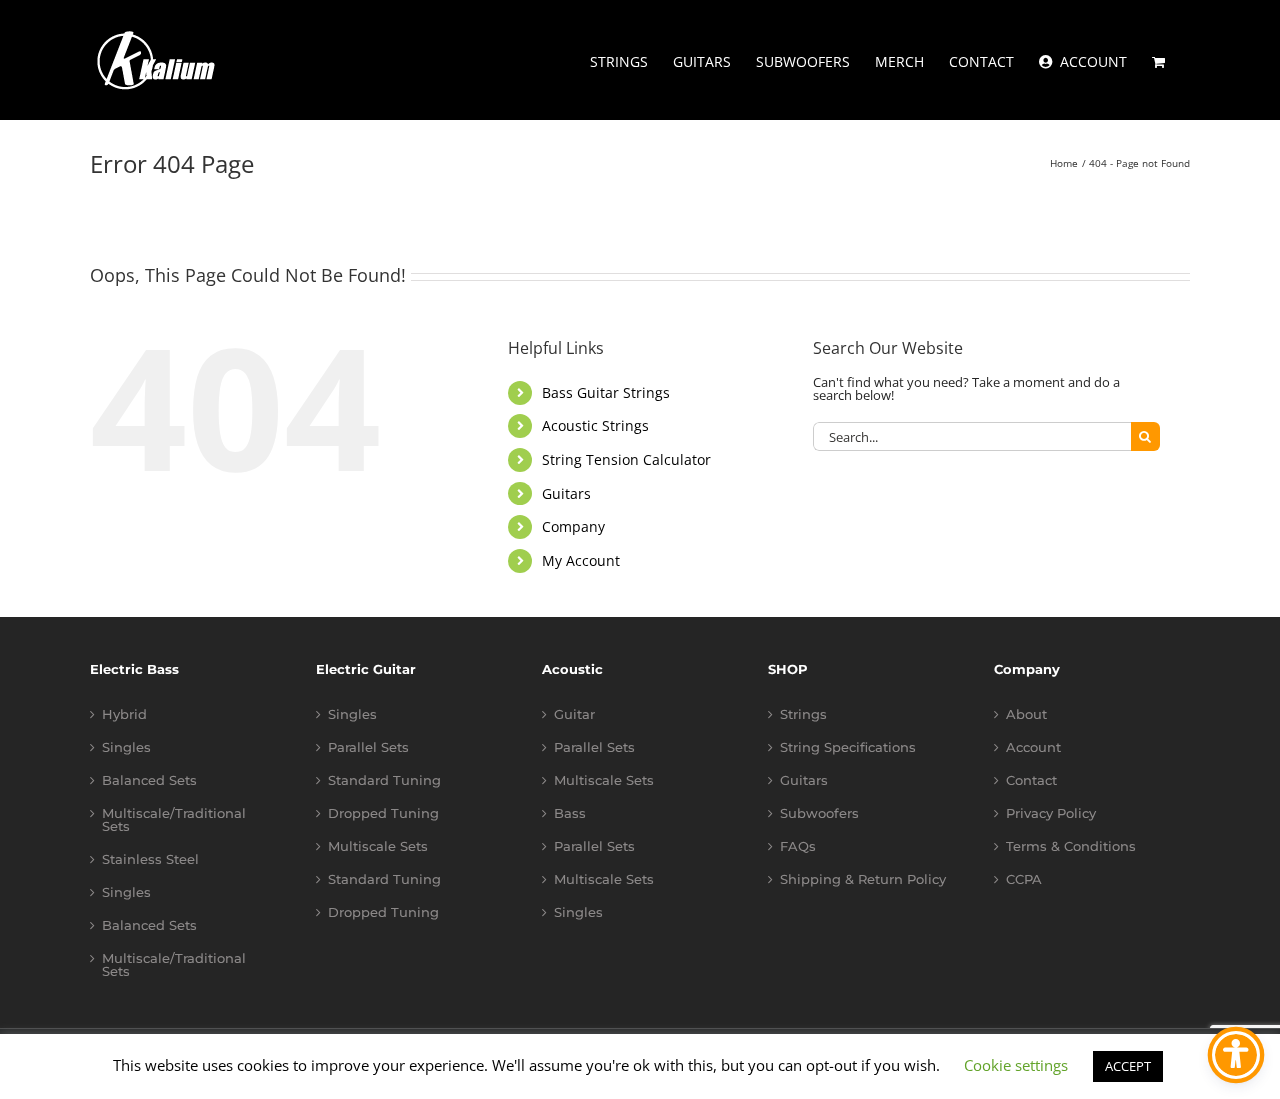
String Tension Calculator (626, 459)
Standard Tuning (384, 780)
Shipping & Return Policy (863, 879)
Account (1033, 747)
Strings (803, 714)
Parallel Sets (368, 747)
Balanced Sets (149, 780)
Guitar (574, 714)
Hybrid (124, 714)
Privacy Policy (1051, 813)
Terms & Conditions (1071, 846)
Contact (1031, 780)
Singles (126, 747)
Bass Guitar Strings (606, 392)
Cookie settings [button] (1016, 1065)
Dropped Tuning (383, 813)
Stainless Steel (150, 859)
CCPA (1024, 879)
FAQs (798, 846)
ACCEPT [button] (1128, 1066)
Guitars (566, 493)
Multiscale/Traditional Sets (174, 820)
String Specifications (848, 747)
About (1026, 714)
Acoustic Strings (595, 425)
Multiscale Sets (378, 846)
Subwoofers (819, 813)
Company (573, 526)
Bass (570, 813)
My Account (581, 560)
